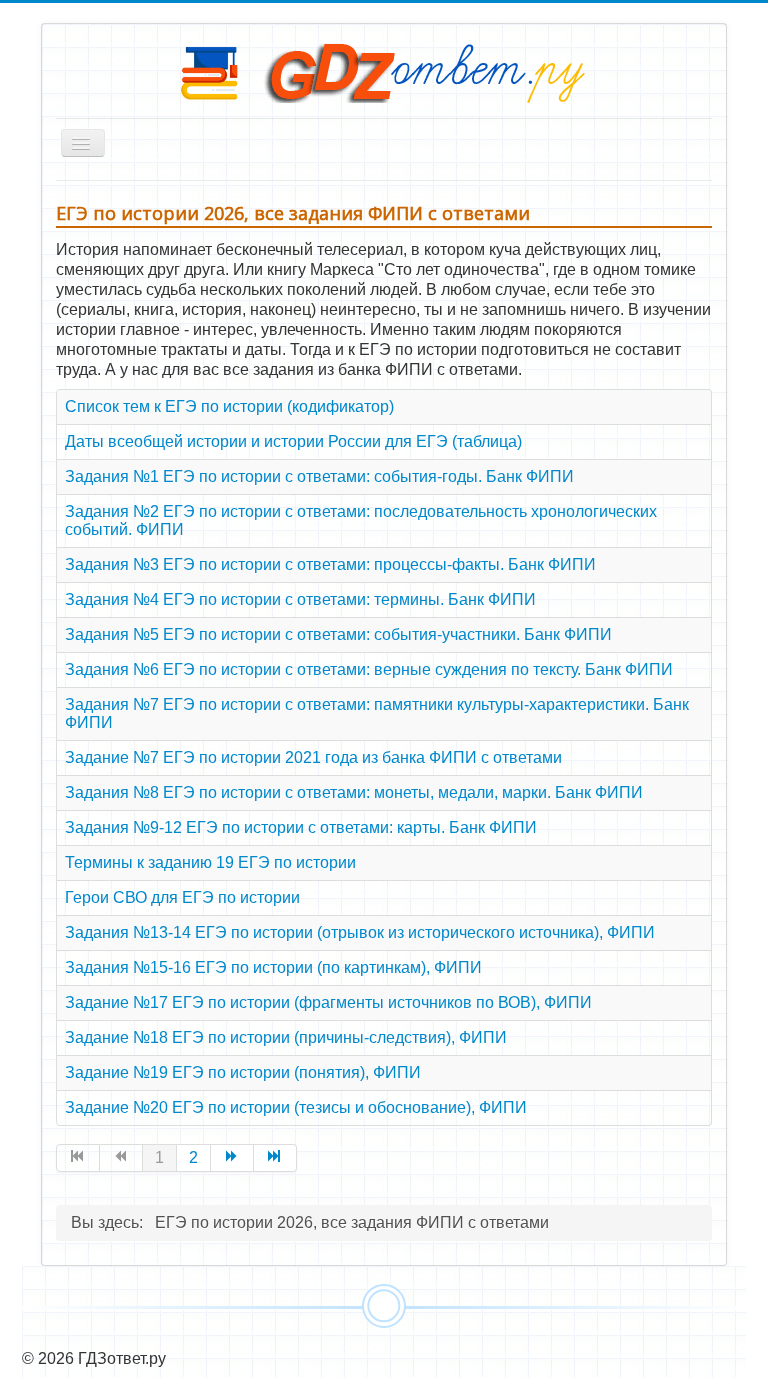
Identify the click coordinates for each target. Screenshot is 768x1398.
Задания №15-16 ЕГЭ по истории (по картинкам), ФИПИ (273, 967)
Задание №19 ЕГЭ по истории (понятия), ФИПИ (243, 1072)
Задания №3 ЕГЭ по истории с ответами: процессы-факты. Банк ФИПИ (330, 564)
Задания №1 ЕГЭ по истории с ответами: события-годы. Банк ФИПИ (319, 476)
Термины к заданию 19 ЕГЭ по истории (210, 862)
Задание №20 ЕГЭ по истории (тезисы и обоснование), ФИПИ (296, 1107)
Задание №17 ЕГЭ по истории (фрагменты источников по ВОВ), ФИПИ (328, 1002)
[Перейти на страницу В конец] (275, 1158)
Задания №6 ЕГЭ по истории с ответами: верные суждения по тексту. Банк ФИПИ (369, 669)
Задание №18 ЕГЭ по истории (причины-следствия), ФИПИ (286, 1037)
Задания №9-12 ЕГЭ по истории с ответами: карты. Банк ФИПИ (301, 827)
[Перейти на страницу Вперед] (232, 1158)
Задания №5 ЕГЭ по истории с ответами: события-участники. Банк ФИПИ (338, 634)
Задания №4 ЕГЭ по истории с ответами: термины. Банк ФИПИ (300, 599)
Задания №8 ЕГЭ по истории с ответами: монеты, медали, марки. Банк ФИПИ (354, 792)
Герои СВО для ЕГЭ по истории (182, 897)
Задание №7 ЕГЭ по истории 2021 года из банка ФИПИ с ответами (313, 757)
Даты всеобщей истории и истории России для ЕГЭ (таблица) (293, 441)
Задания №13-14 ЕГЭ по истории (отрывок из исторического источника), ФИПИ (360, 932)
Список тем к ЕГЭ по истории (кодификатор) (229, 406)
